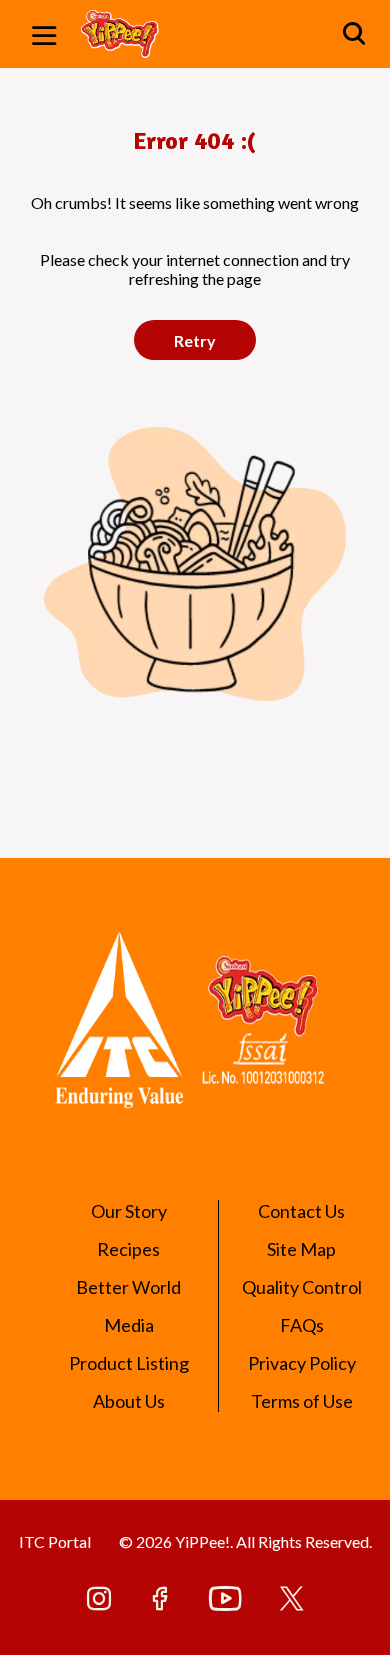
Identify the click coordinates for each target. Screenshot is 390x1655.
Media (129, 1325)
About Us (129, 1401)
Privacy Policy (302, 1363)
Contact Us (301, 1211)
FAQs (302, 1325)
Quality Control (302, 1287)
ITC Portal (55, 1541)
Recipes (128, 1249)
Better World (128, 1287)
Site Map (301, 1249)
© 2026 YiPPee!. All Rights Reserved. (245, 1541)
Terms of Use (302, 1401)
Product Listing (129, 1363)
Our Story (129, 1211)
